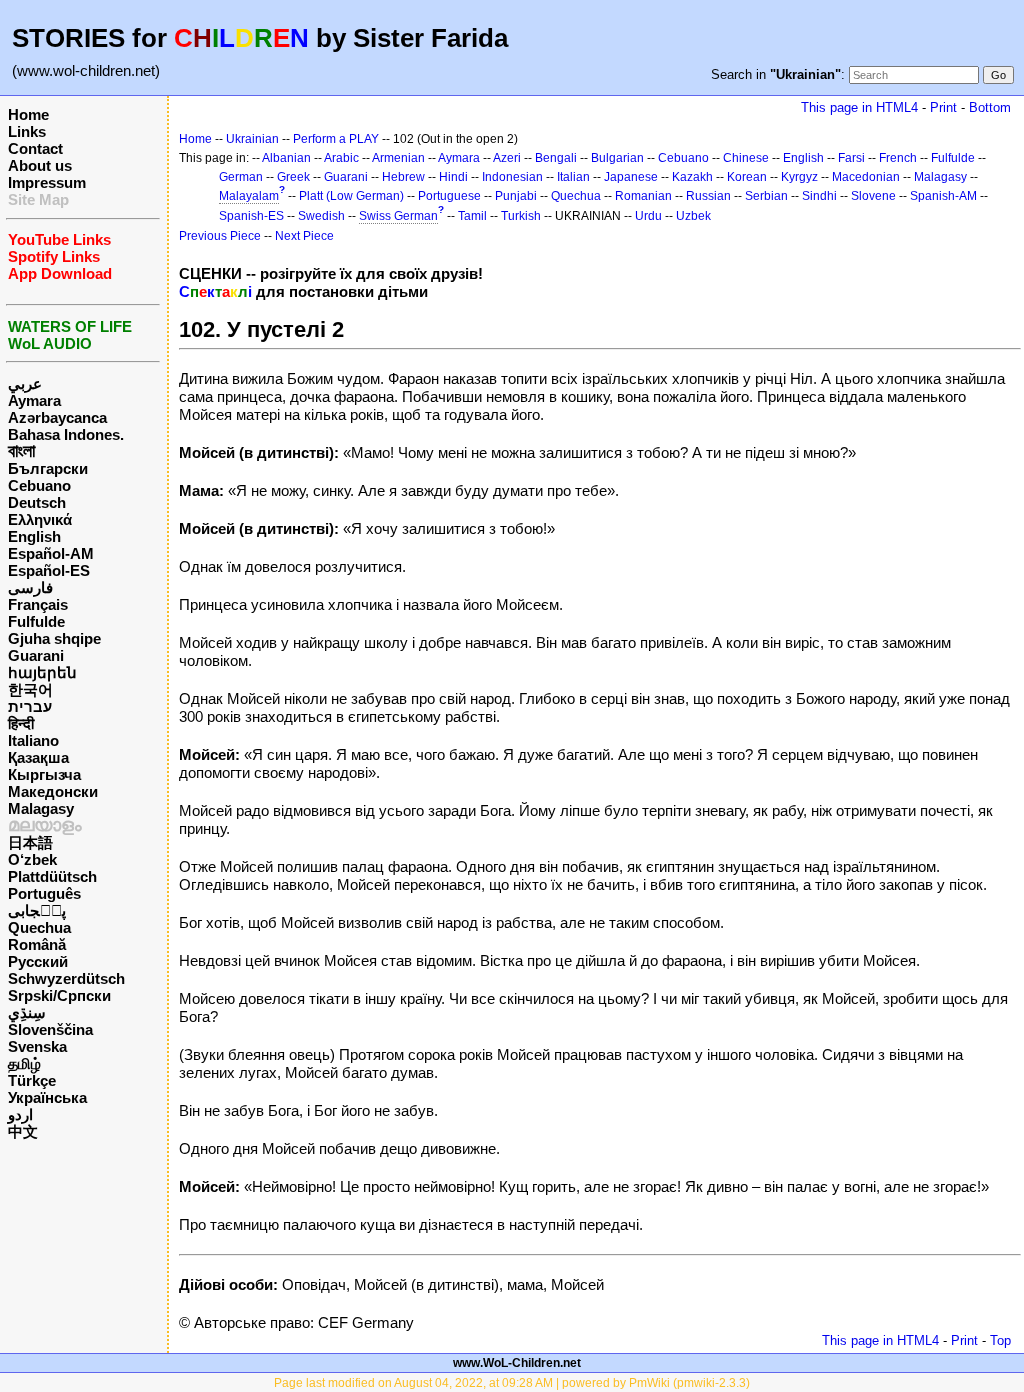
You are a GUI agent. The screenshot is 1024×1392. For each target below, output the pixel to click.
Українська (47, 1097)
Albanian (286, 158)
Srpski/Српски (59, 995)
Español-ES (49, 570)
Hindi (453, 177)
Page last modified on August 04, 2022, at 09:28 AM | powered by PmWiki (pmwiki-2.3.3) (512, 1383)
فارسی (30, 587)
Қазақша (38, 757)
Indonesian (512, 177)
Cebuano (39, 485)
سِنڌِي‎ (27, 1012)
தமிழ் (24, 1063)
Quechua (39, 927)
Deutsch (37, 502)
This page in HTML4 (859, 107)
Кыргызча (44, 774)
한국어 (30, 689)
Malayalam (249, 196)
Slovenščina (50, 1029)
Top (1000, 1340)
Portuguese (449, 196)
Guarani (36, 655)
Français (38, 604)
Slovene (873, 196)
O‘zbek (32, 859)
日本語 (30, 842)
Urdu (648, 216)
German (241, 177)
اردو (20, 1114)
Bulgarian (617, 158)
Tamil (472, 216)
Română (37, 944)
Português (44, 893)
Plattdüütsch (52, 876)
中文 (23, 1131)
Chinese (746, 158)
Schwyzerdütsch (66, 978)
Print (943, 107)
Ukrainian (252, 139)
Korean (747, 177)
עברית (30, 706)
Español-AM (51, 553)
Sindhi (819, 196)
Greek (293, 177)
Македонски (53, 791)
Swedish (321, 216)
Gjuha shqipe (54, 638)
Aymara (34, 400)
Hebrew (403, 177)
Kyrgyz (799, 177)
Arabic (341, 158)
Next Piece (304, 236)
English (34, 536)
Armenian (398, 158)
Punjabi (516, 196)
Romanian (643, 196)
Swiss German (398, 216)
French (898, 158)
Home (28, 114)
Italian (573, 177)
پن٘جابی (37, 910)
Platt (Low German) (351, 196)
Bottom (990, 107)
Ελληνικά (40, 519)
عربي (25, 383)
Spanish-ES (251, 216)
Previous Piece (220, 236)
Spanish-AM (943, 196)
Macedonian (866, 177)
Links (27, 131)
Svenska (37, 1046)
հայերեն (42, 672)
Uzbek (693, 216)
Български (48, 468)
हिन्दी (21, 723)
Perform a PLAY (336, 139)
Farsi (851, 158)
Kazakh (692, 177)
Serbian (766, 196)
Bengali (556, 158)
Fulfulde (36, 621)
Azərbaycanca (57, 417)
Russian (708, 196)
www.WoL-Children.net (517, 1363)
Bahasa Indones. (66, 434)
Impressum (47, 182)
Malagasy (41, 808)
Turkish (521, 216)
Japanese (631, 177)
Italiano (33, 740)
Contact (35, 148)
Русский (38, 961)
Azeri (507, 158)
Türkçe (32, 1080)
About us (40, 165)
